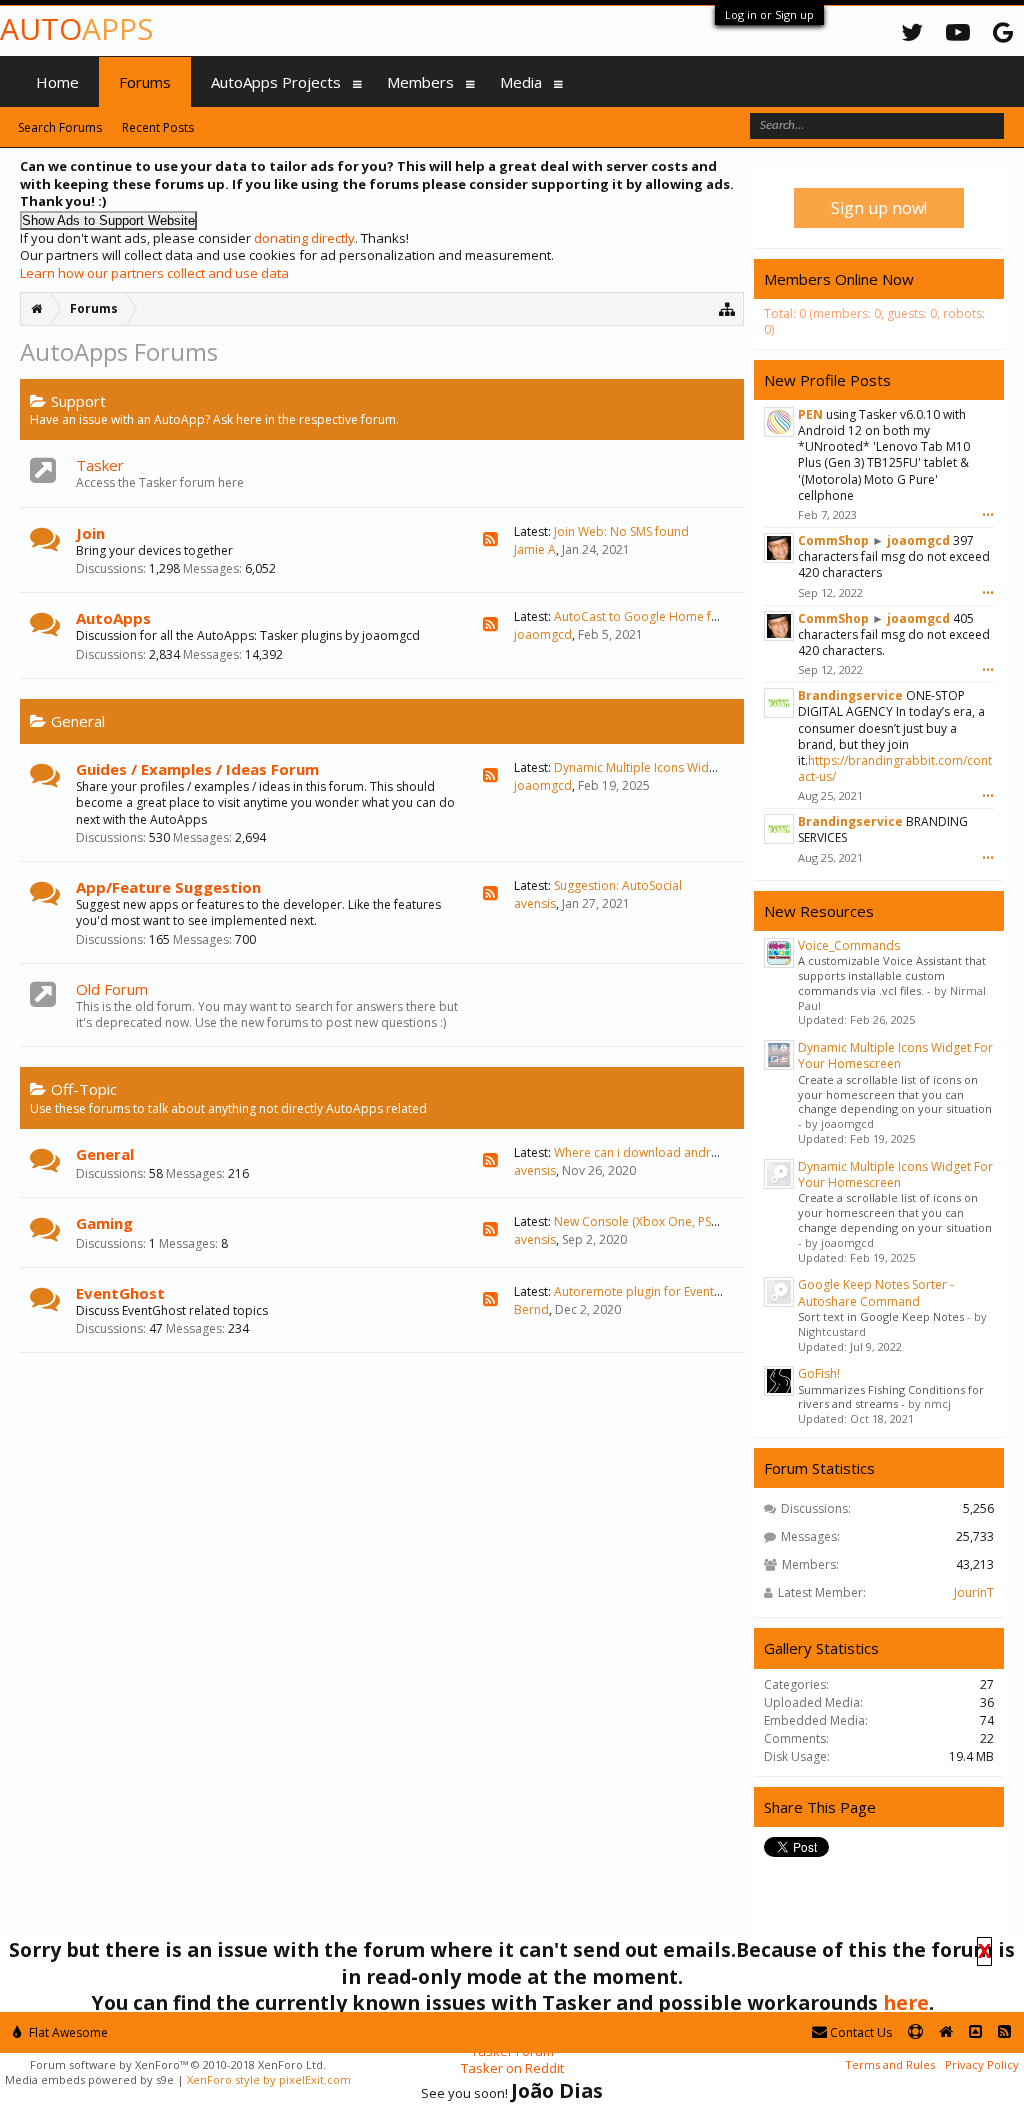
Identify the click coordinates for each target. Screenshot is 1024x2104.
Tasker (100, 465)
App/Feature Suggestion (168, 887)
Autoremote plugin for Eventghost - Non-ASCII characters (714, 1291)
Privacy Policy (982, 2064)
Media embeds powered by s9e (89, 2079)
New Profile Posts (827, 380)
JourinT (974, 1592)
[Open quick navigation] (727, 308)
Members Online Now (839, 279)
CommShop (833, 540)
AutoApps (113, 618)
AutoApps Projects (276, 82)
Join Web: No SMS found (621, 531)
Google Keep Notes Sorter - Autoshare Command (876, 1292)
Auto (76, 28)
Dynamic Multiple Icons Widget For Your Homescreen (704, 767)
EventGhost (120, 1293)
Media (521, 82)
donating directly (304, 238)
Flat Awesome (67, 2032)
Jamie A (535, 549)
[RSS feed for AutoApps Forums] (1004, 2032)
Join (90, 533)
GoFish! (819, 1373)
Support (78, 401)
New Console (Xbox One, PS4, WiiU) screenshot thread (707, 1221)
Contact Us (859, 2032)
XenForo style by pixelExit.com (269, 2079)
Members (420, 82)
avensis (535, 903)
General (78, 721)
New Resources (819, 911)
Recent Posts (158, 127)
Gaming (104, 1223)
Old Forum (112, 989)
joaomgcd (543, 634)
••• (988, 515)
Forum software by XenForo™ (178, 2064)
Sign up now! (879, 208)
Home (57, 82)
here (906, 2002)
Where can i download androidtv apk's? (666, 1152)
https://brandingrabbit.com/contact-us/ (895, 768)
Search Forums (60, 127)
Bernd (531, 1309)
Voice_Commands (849, 945)
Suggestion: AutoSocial (618, 885)
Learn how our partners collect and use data (154, 273)
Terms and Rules (890, 2064)
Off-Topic (84, 1089)
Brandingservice (850, 695)
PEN (810, 414)
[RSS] (490, 539)
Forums (145, 82)
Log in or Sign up (769, 14)
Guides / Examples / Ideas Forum (197, 769)
